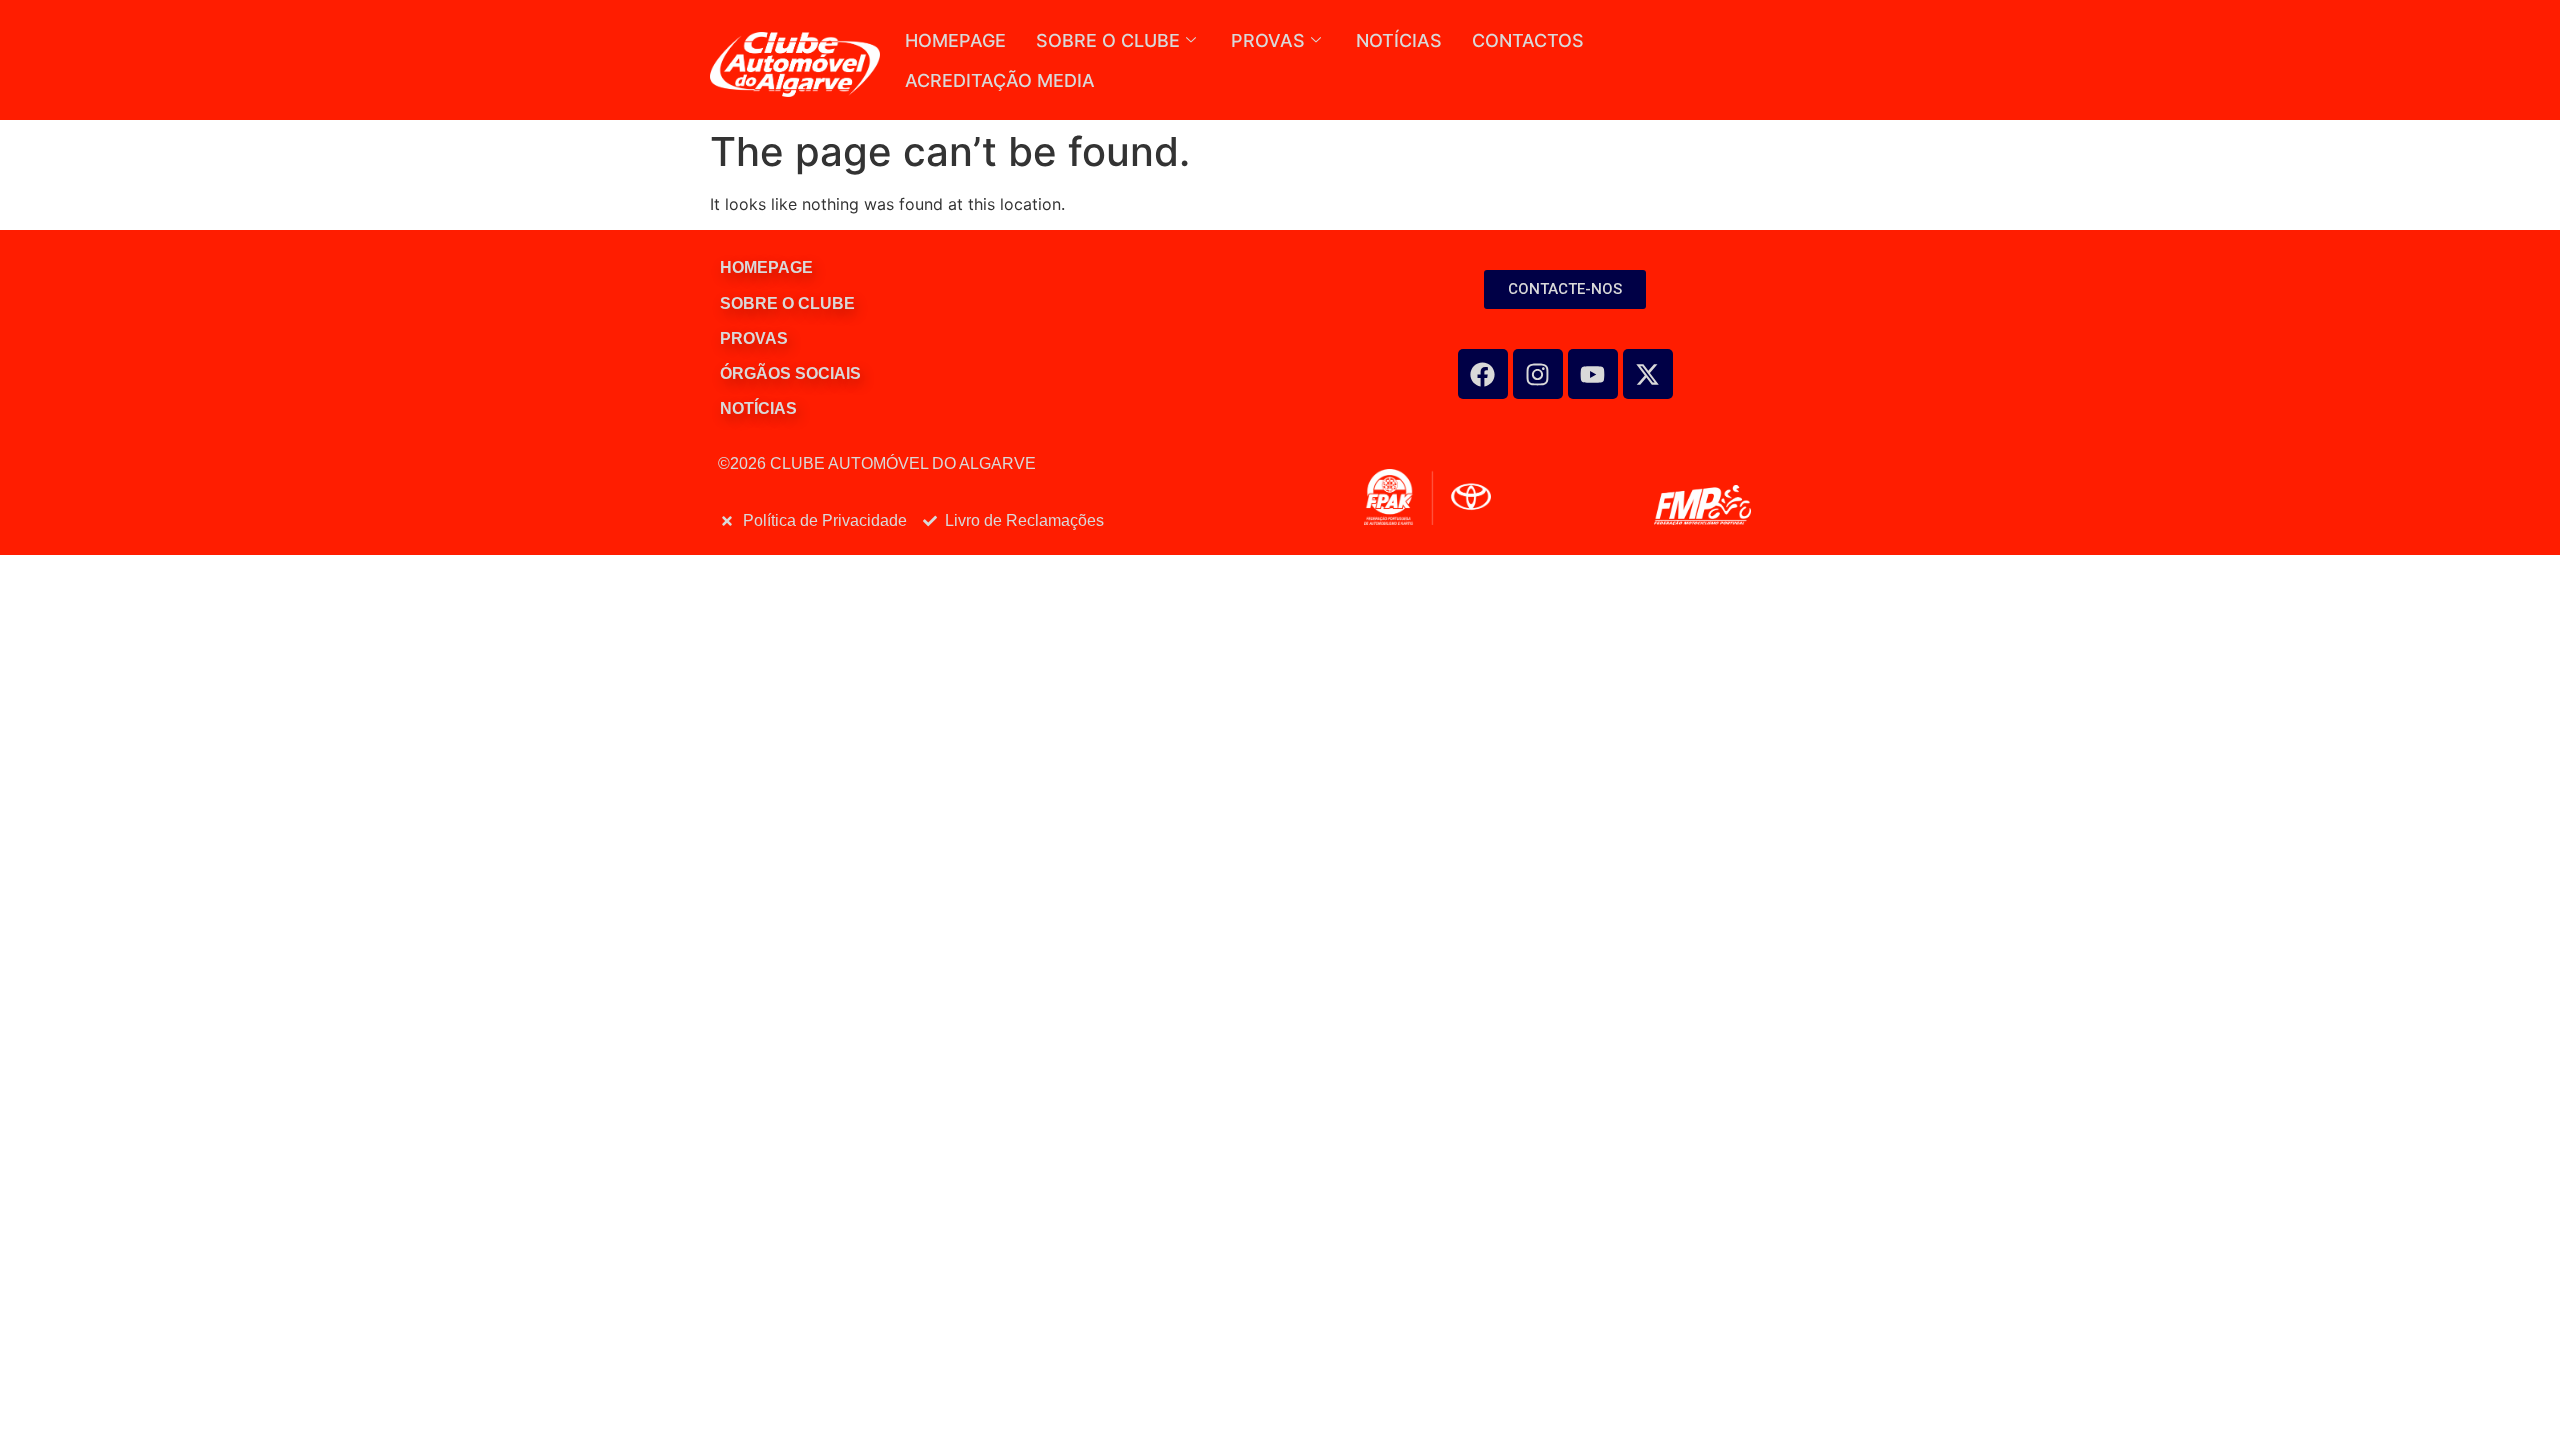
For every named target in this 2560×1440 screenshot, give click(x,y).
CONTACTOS (1528, 40)
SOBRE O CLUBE (1108, 40)
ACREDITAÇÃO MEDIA (1000, 80)
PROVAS (1268, 40)
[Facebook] (1483, 374)
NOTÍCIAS (1399, 40)
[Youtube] (1593, 374)
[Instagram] (1538, 374)
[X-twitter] (1648, 374)
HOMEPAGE (955, 40)
